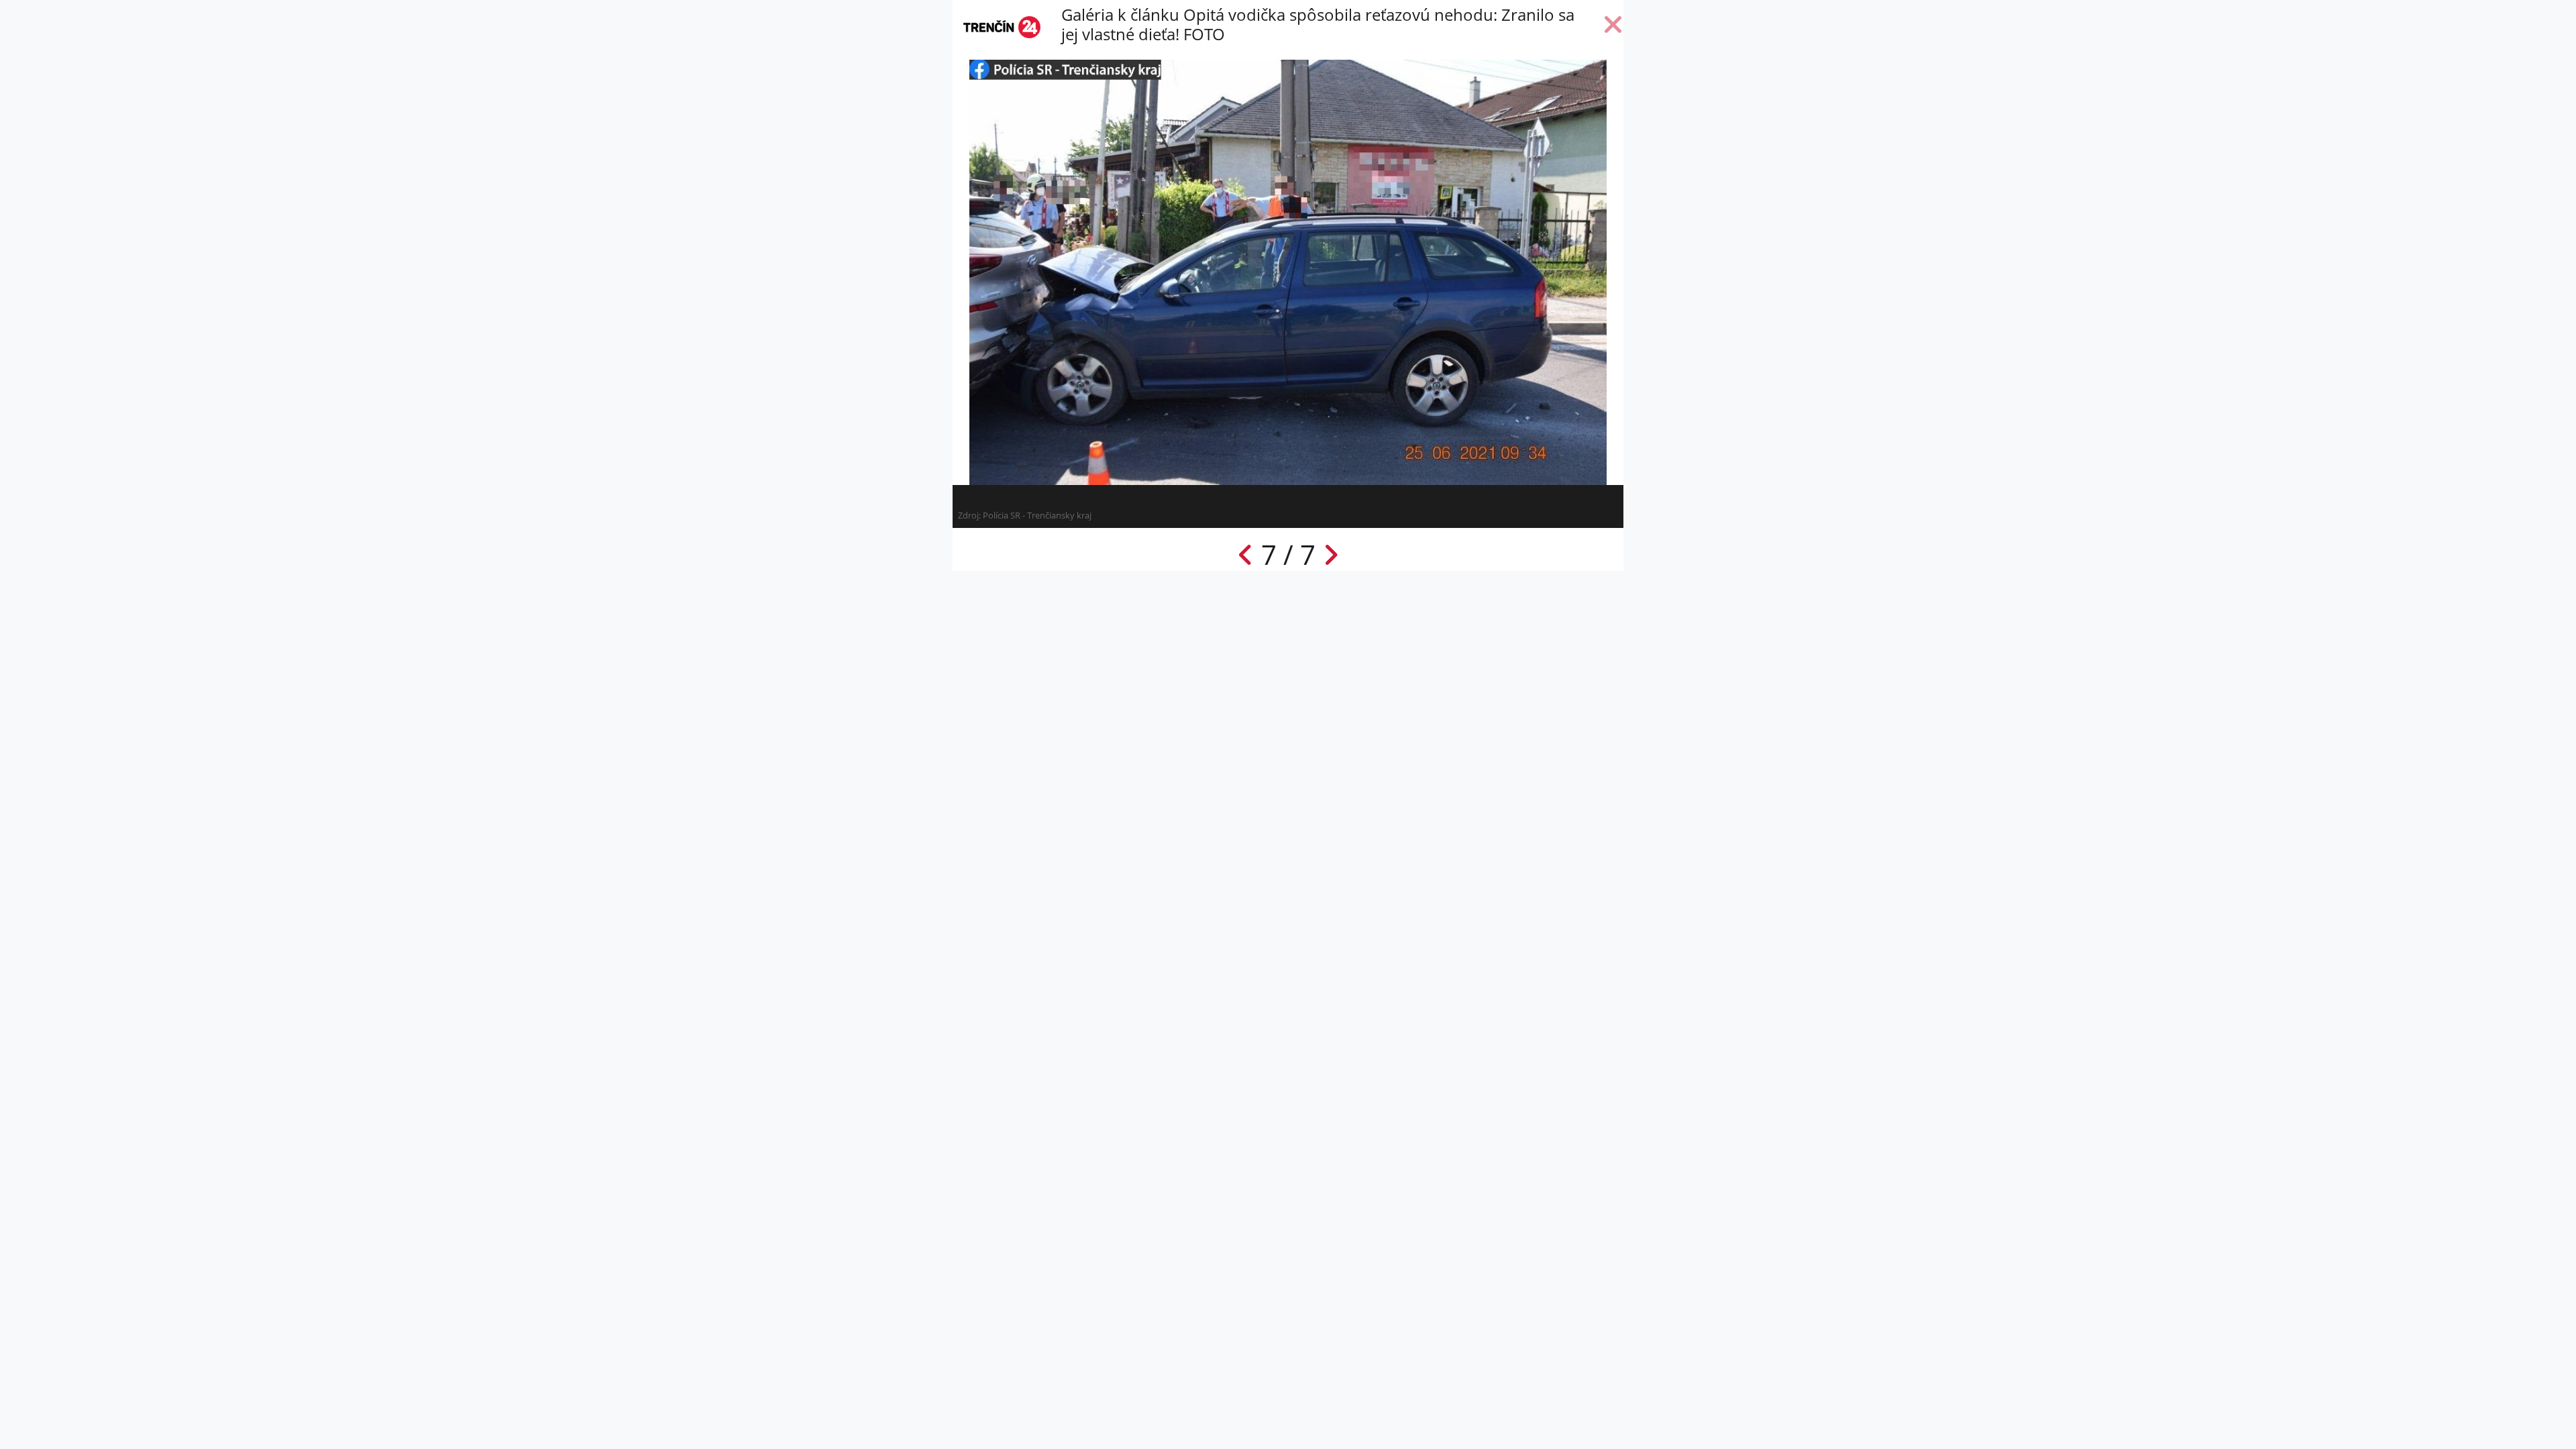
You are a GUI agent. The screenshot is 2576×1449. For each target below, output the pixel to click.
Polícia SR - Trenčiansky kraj (1037, 515)
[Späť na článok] (1613, 28)
